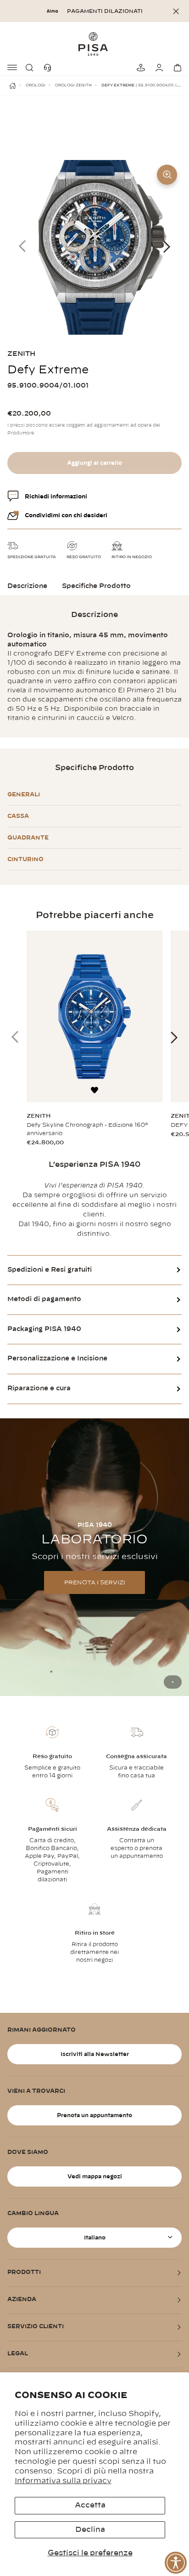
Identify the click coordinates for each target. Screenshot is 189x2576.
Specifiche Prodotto (96, 586)
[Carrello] (176, 68)
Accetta (90, 2505)
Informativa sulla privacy (63, 2481)
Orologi (36, 86)
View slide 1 (173, 1682)
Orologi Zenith (73, 86)
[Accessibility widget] (176, 2563)
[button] (31, 68)
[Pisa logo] (94, 44)
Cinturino (25, 859)
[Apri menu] (13, 68)
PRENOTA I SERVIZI (95, 1582)
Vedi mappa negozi (95, 2176)
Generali (24, 794)
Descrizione (27, 586)
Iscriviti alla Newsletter (95, 2054)
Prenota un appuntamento (94, 2115)
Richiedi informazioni (56, 497)
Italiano (95, 2238)
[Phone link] (50, 68)
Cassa (18, 816)
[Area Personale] (158, 68)
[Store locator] (139, 68)
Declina (90, 2530)
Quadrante (28, 838)
